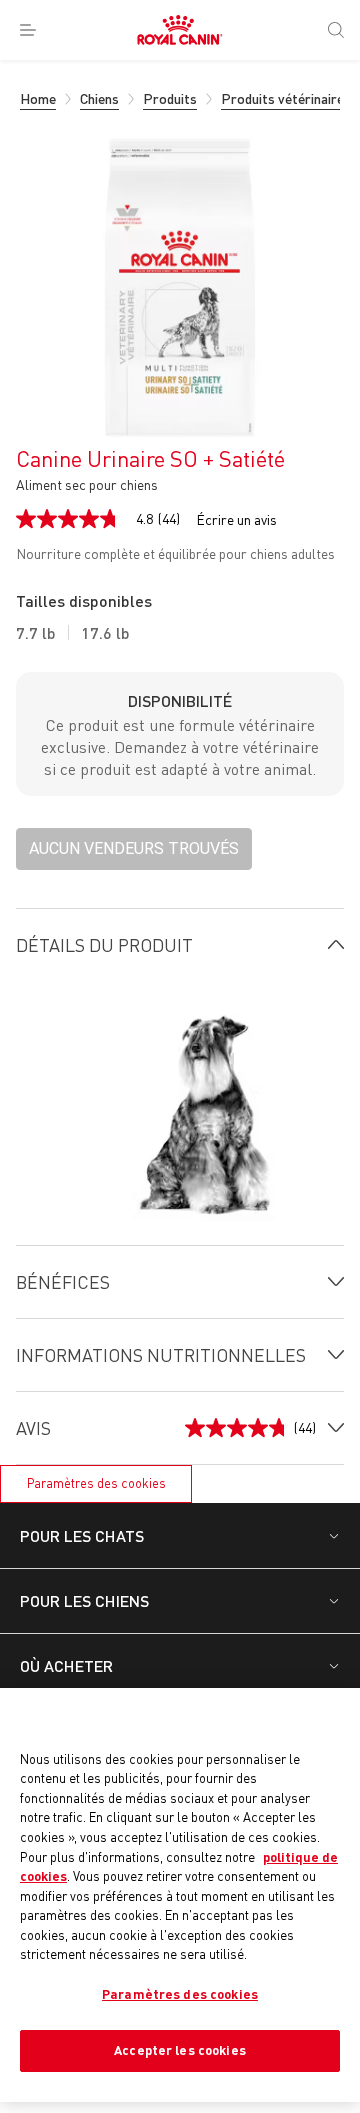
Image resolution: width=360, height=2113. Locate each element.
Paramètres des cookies (96, 1483)
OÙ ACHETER (66, 1665)
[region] (180, 1895)
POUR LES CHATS (82, 1535)
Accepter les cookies (180, 2050)
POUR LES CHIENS (84, 1600)
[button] (134, 849)
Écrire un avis (236, 520)
